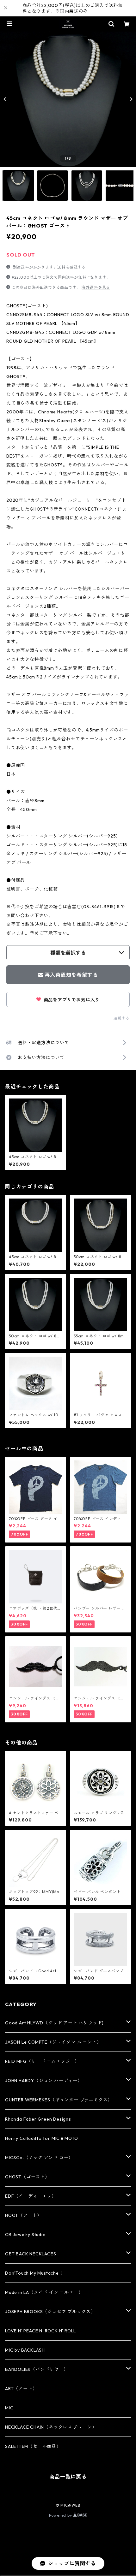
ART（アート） (21, 2389)
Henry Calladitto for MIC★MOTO (42, 2138)
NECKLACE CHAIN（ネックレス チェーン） (51, 2427)
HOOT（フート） (23, 2215)
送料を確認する (71, 267)
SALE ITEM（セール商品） (33, 2446)
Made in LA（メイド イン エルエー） (44, 2292)
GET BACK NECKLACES (31, 2254)
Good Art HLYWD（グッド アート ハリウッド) (54, 2023)
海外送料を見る (96, 287)
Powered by (61, 2515)
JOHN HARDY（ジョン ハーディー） (44, 2081)
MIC (9, 2408)
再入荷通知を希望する (71, 975)
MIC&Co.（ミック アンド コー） (39, 2158)
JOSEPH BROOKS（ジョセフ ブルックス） (50, 2312)
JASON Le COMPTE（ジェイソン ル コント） (53, 2042)
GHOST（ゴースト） (27, 2177)
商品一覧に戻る (68, 2477)
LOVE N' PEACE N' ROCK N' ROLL (40, 2331)
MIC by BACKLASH (25, 2350)
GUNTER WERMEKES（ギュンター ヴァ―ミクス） (59, 2100)
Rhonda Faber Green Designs (38, 2119)
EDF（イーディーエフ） (31, 2196)
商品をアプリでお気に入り (71, 1000)
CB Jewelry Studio (25, 2235)
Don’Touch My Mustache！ (34, 2273)
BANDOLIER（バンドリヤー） (37, 2369)
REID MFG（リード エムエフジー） (42, 2061)
